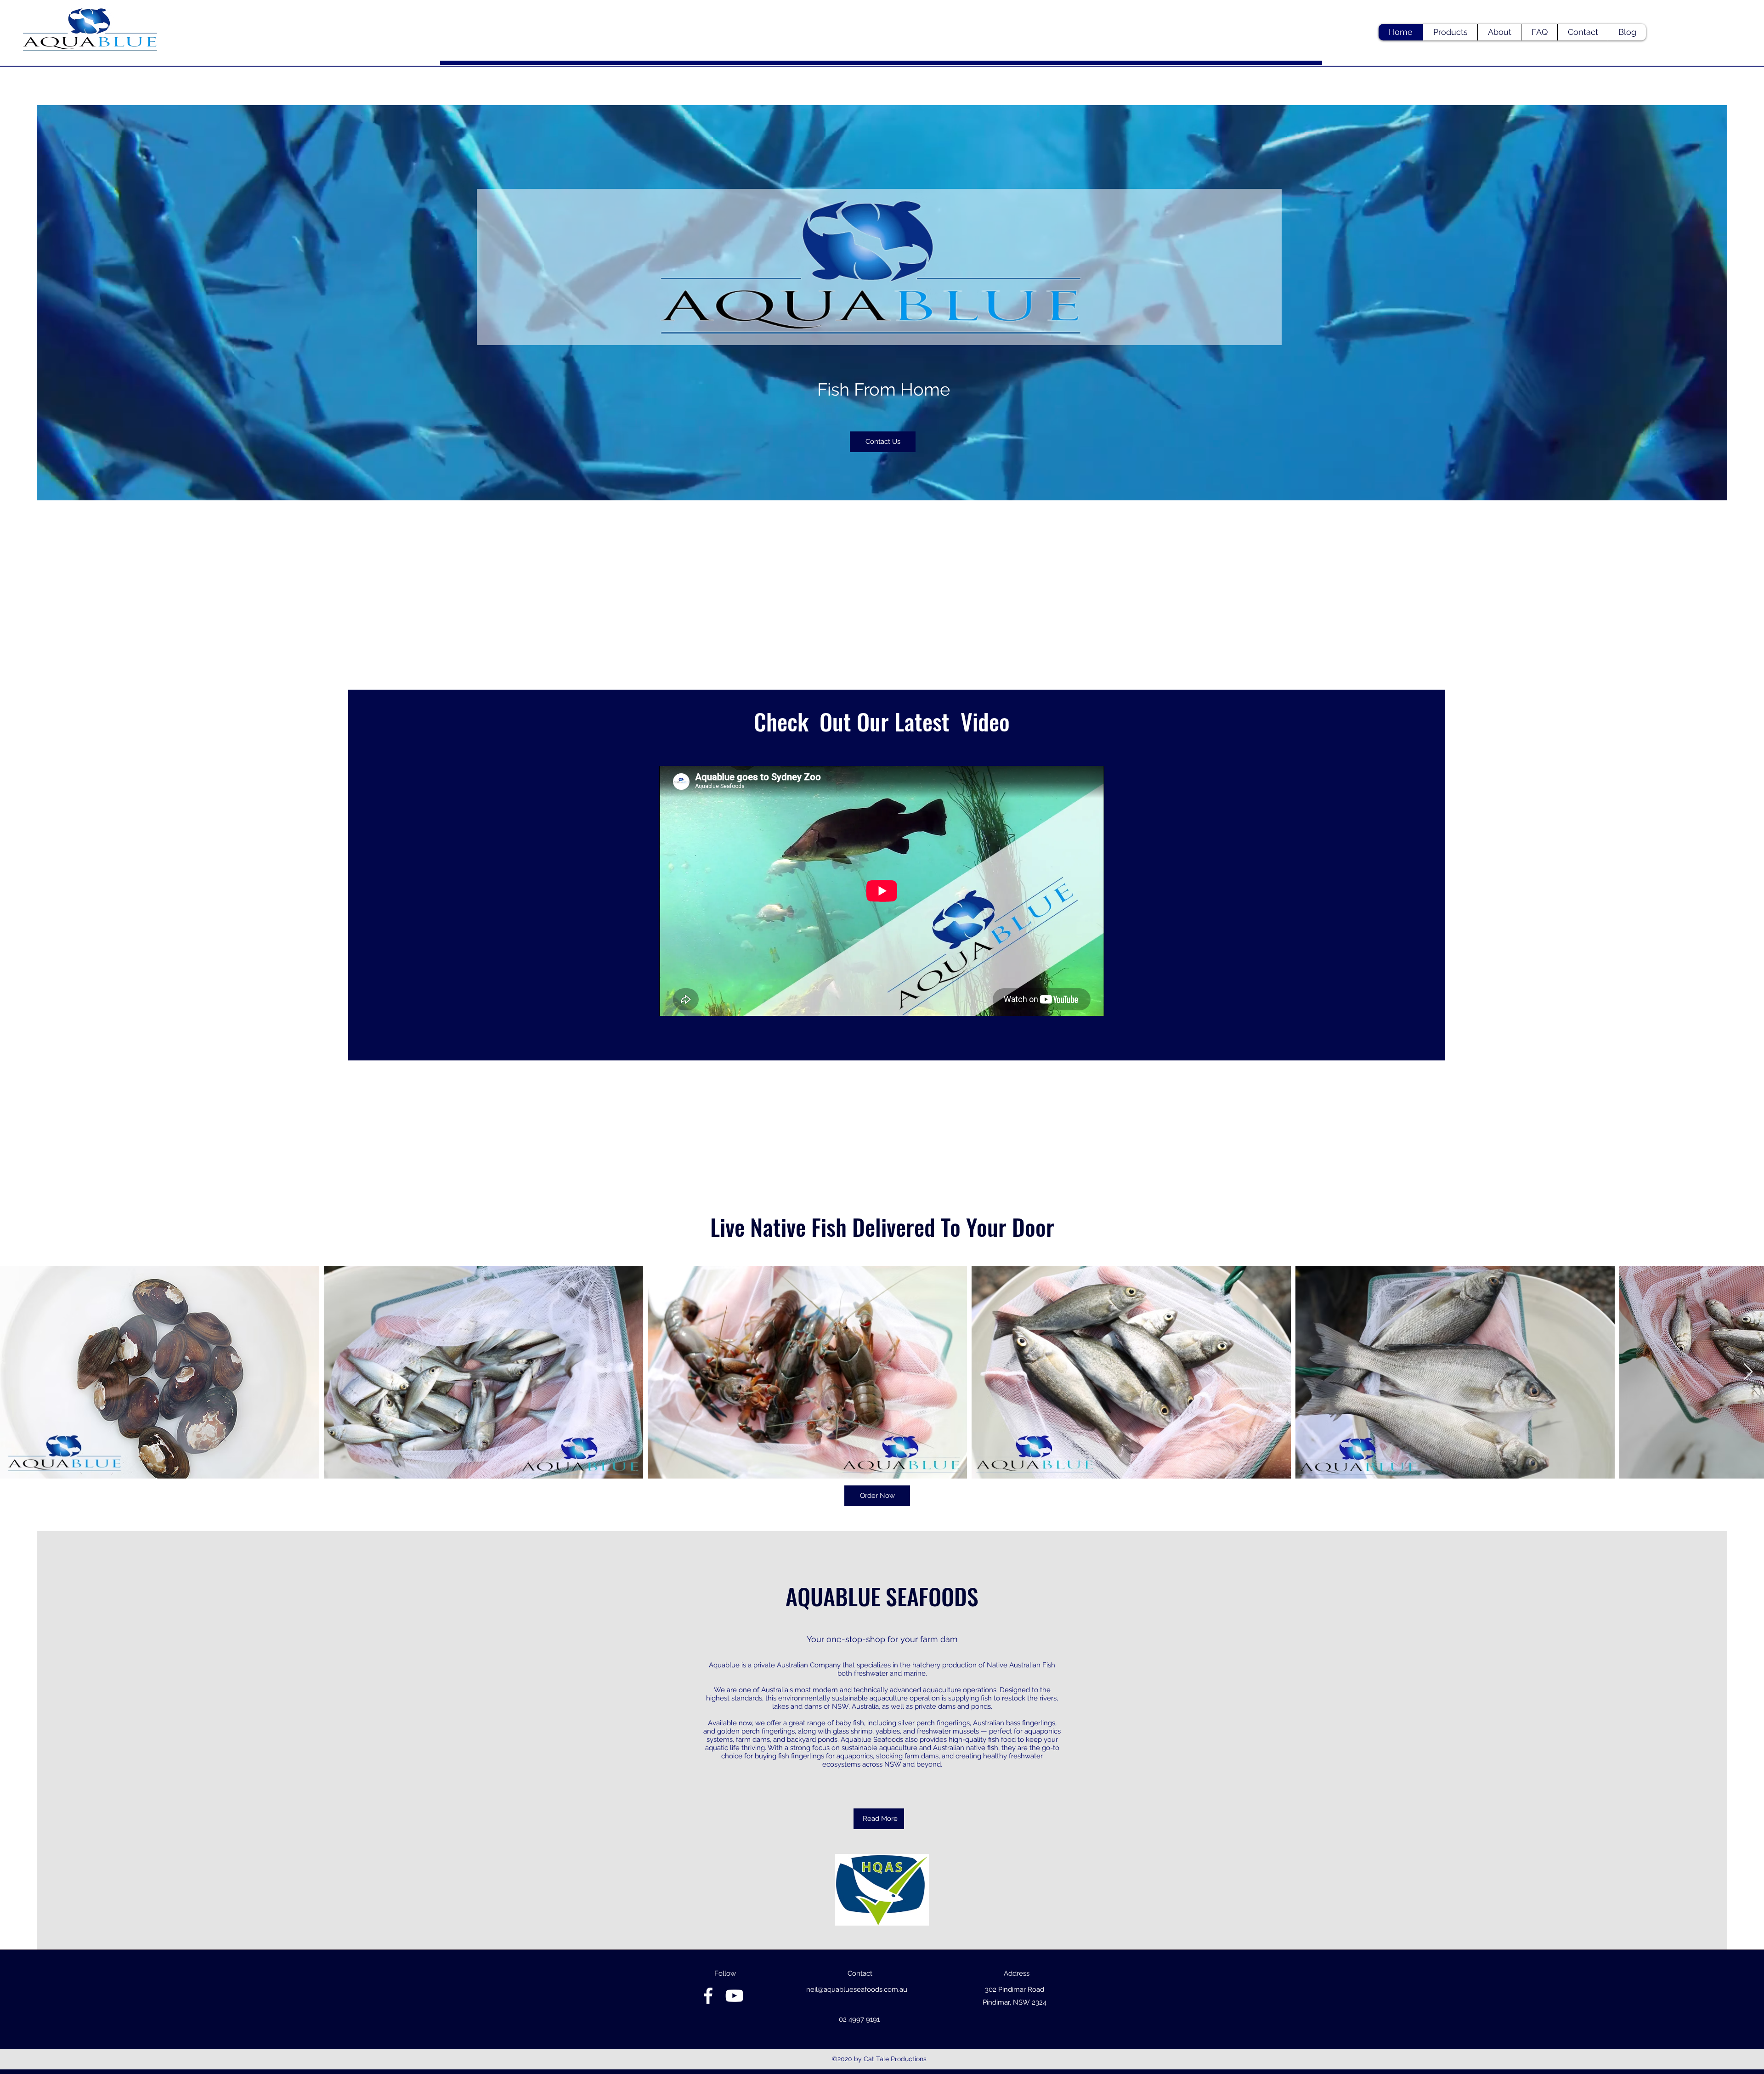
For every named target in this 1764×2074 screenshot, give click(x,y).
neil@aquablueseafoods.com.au (857, 1989)
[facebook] (708, 1996)
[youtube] (734, 1996)
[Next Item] (1748, 1372)
